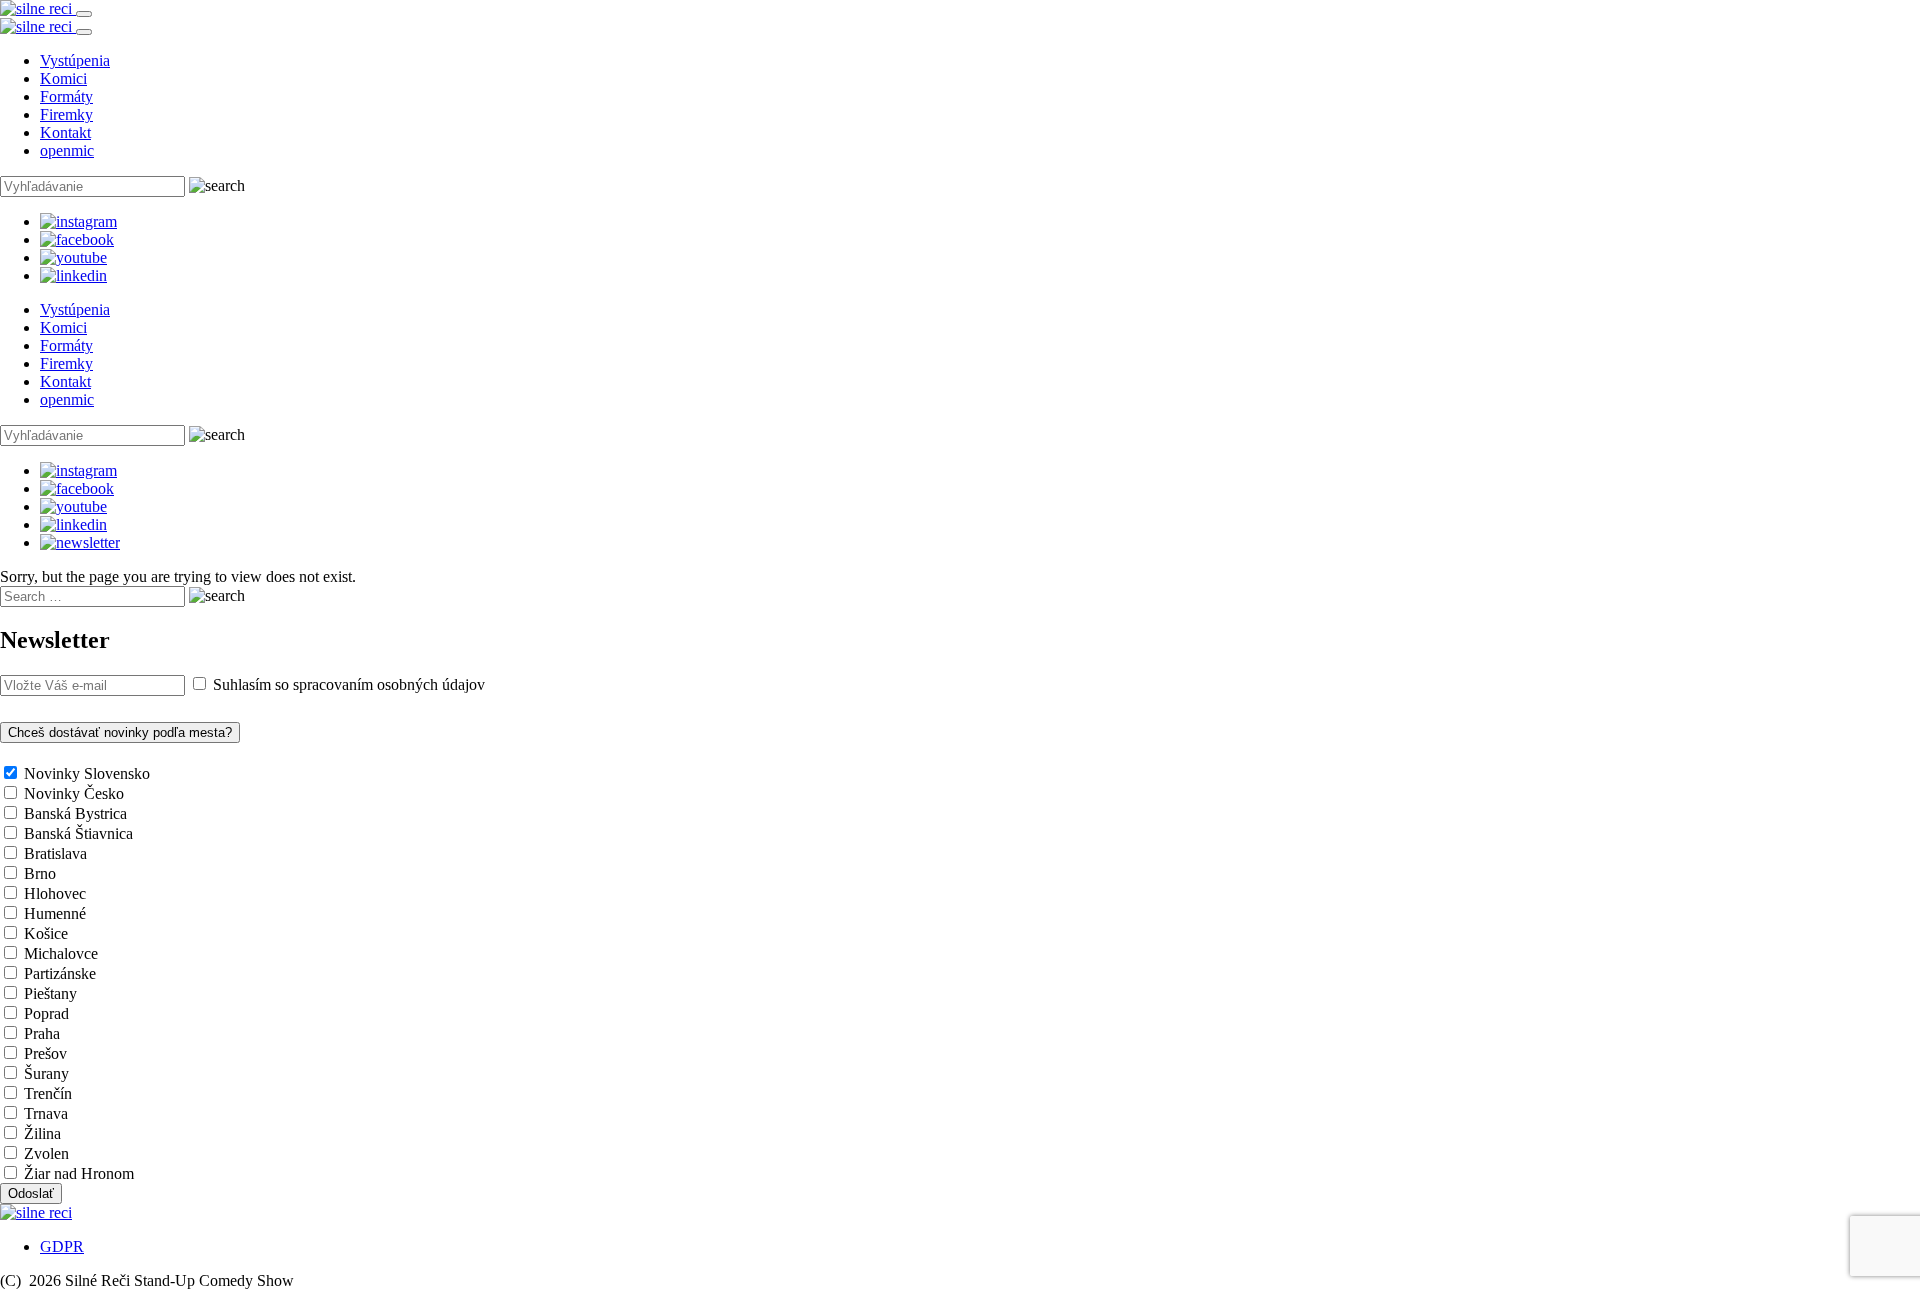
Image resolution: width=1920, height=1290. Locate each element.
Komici (63, 78)
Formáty (66, 96)
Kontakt (65, 132)
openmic (67, 150)
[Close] (84, 32)
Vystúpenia (75, 60)
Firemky (66, 114)
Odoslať (31, 1193)
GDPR (62, 1246)
